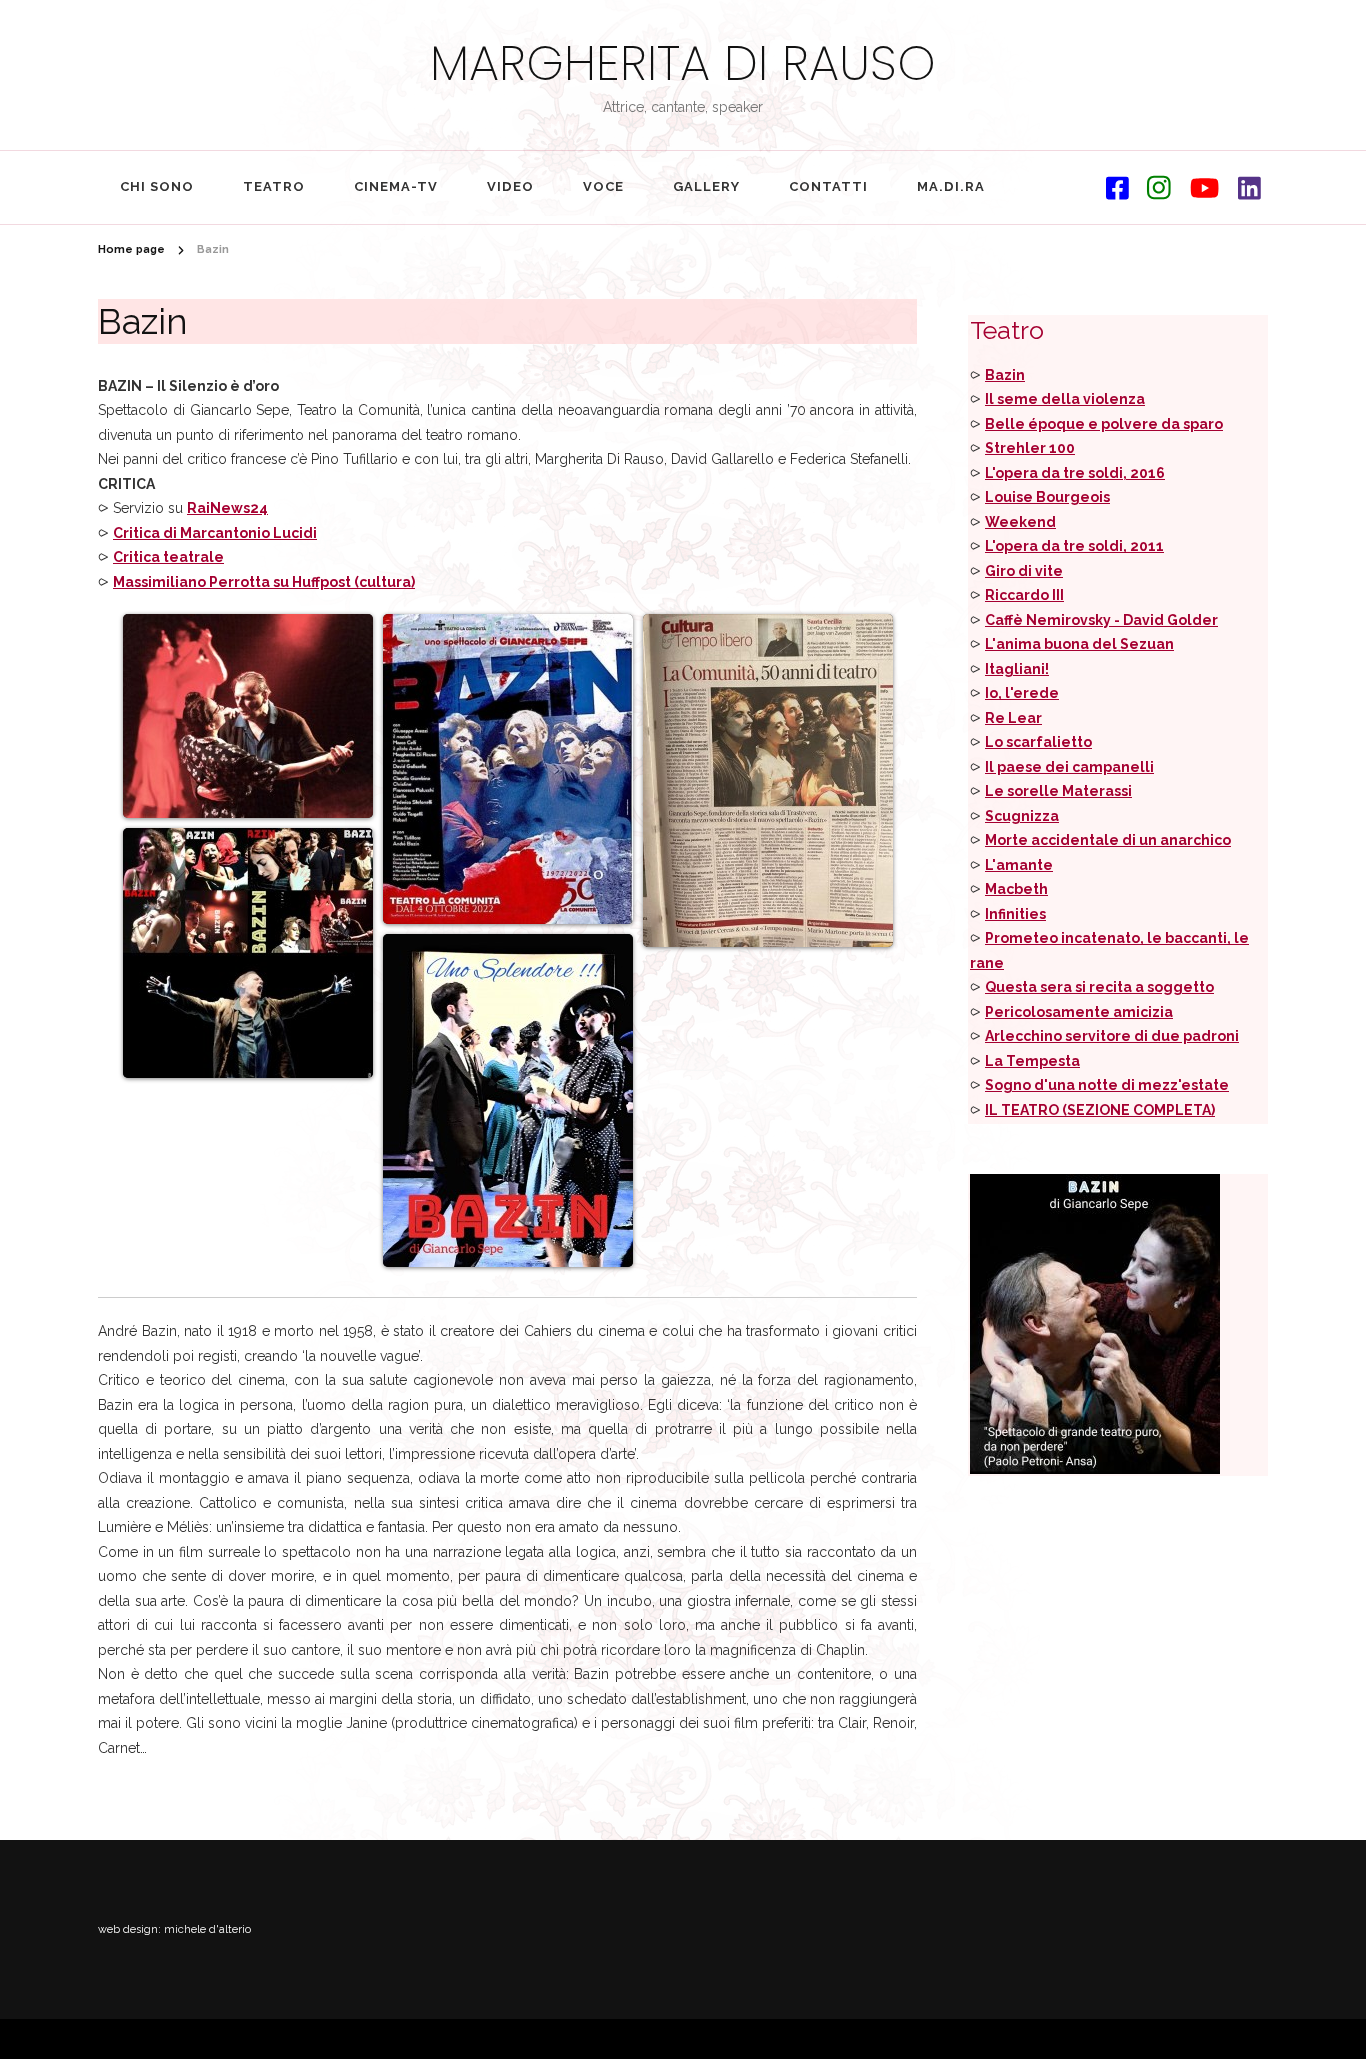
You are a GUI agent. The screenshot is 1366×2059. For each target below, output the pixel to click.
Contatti (828, 186)
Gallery (706, 186)
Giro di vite (1024, 571)
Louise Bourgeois (1047, 497)
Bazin (1005, 375)
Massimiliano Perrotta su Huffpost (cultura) (264, 582)
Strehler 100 (1030, 448)
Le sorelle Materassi (1058, 791)
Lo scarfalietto (1038, 742)
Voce (603, 186)
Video (510, 186)
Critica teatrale (168, 557)
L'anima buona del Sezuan (1079, 644)
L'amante (1019, 865)
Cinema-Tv (396, 186)
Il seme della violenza (1065, 399)
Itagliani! (1017, 669)
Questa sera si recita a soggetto (1099, 987)
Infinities (1015, 914)
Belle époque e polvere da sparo (1104, 424)
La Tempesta (1032, 1061)
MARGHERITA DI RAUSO (683, 63)
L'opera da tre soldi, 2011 (1074, 546)
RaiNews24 (227, 508)
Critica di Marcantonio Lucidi (215, 533)
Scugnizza (1022, 816)
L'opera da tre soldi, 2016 (1075, 473)
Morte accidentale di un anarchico (1108, 840)
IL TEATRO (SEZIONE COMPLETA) (1100, 1110)
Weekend (1020, 522)
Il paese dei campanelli (1069, 767)
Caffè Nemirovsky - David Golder (1101, 620)
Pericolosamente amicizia (1079, 1012)
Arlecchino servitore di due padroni (1112, 1036)
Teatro (274, 186)
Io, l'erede (1022, 693)
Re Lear (1013, 718)
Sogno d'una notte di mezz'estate (1107, 1085)
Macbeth (1016, 889)
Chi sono (157, 186)
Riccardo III (1024, 595)
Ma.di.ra (951, 186)
